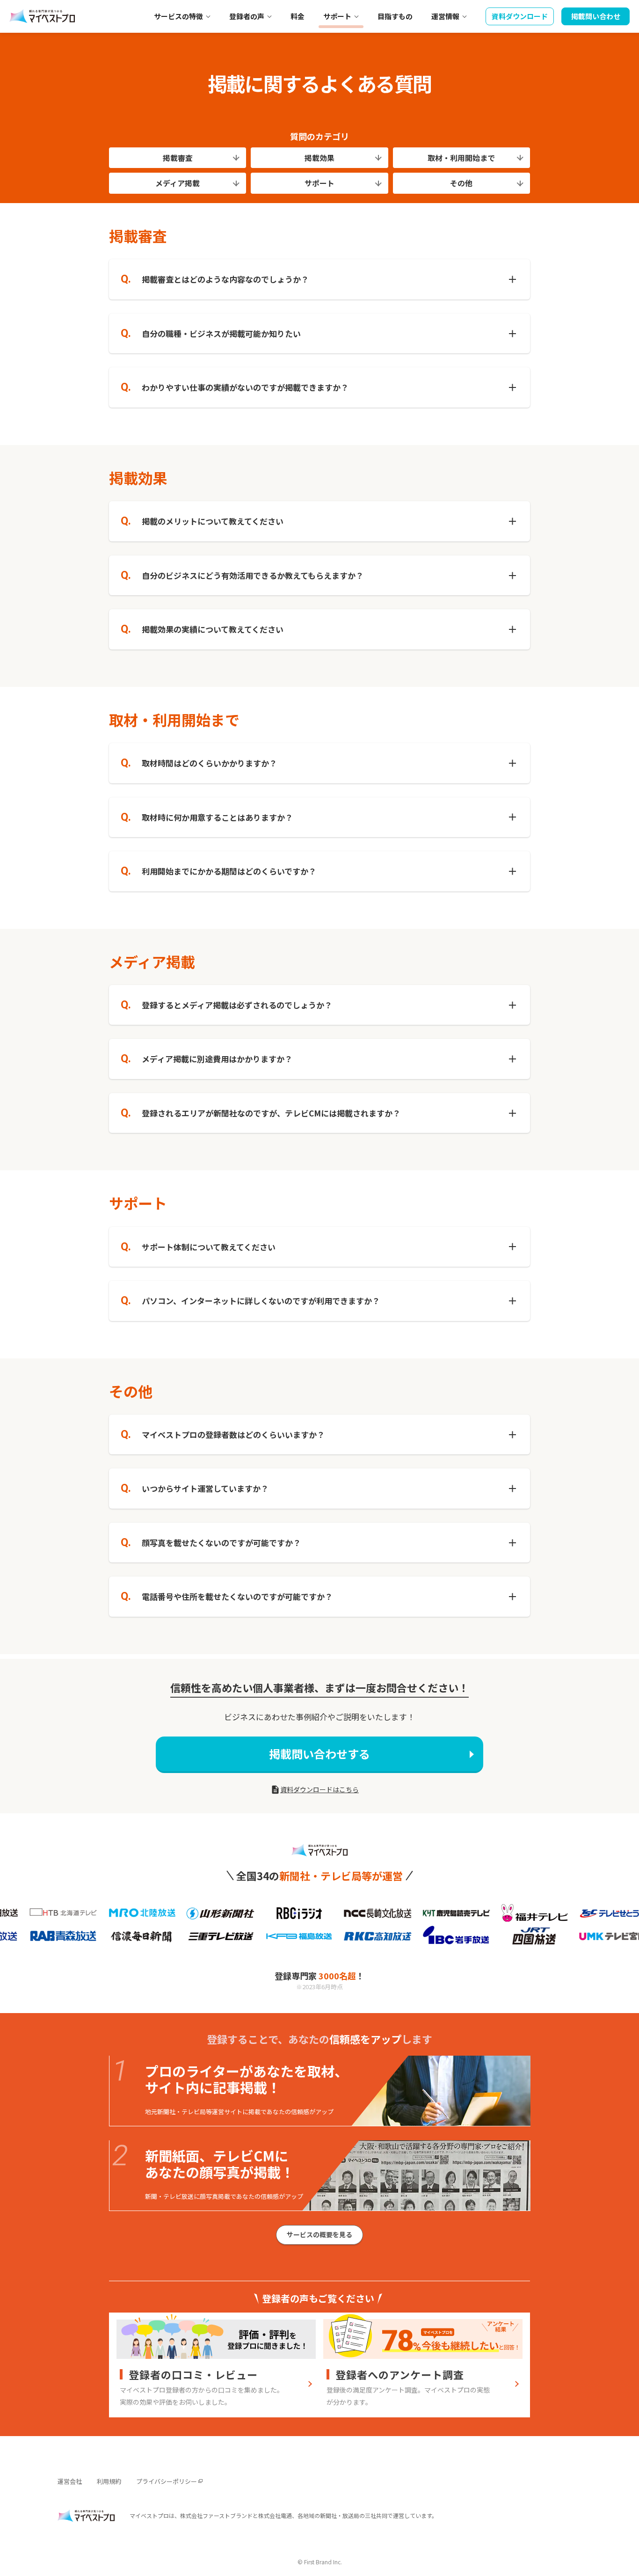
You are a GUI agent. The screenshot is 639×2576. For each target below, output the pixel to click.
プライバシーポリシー (167, 2481)
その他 (461, 183)
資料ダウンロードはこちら (319, 1789)
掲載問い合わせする (319, 1754)
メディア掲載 (178, 183)
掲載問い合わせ (596, 16)
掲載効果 (319, 158)
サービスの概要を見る (319, 2234)
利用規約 (109, 2481)
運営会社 (70, 2481)
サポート (319, 183)
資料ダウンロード (520, 16)
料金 (298, 16)
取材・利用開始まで (461, 158)
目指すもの (395, 16)
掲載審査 (178, 158)
